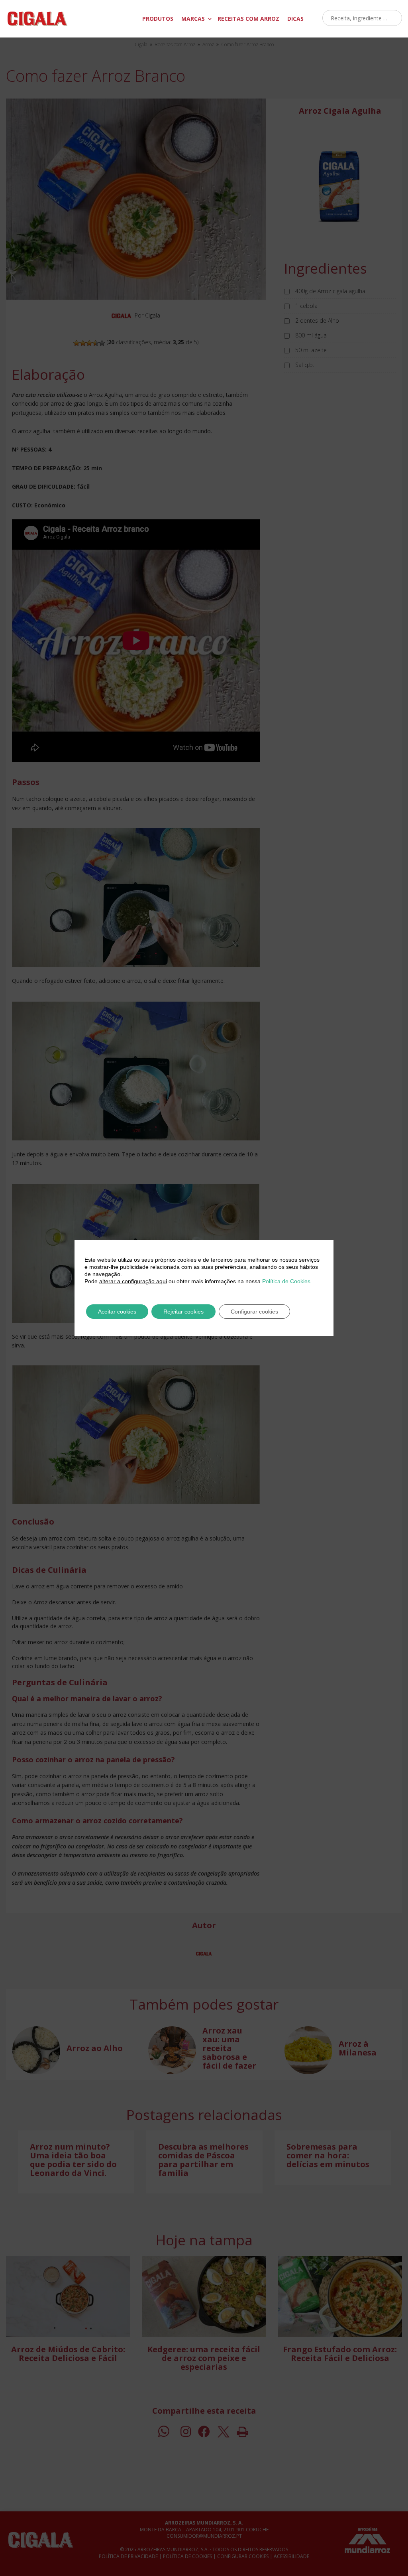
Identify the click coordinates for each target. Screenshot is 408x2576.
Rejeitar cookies (183, 1312)
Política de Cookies (286, 1281)
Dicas (295, 19)
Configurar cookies (254, 1312)
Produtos (158, 19)
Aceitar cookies (117, 1312)
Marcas (193, 19)
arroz (248, 19)
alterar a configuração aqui (133, 1281)
